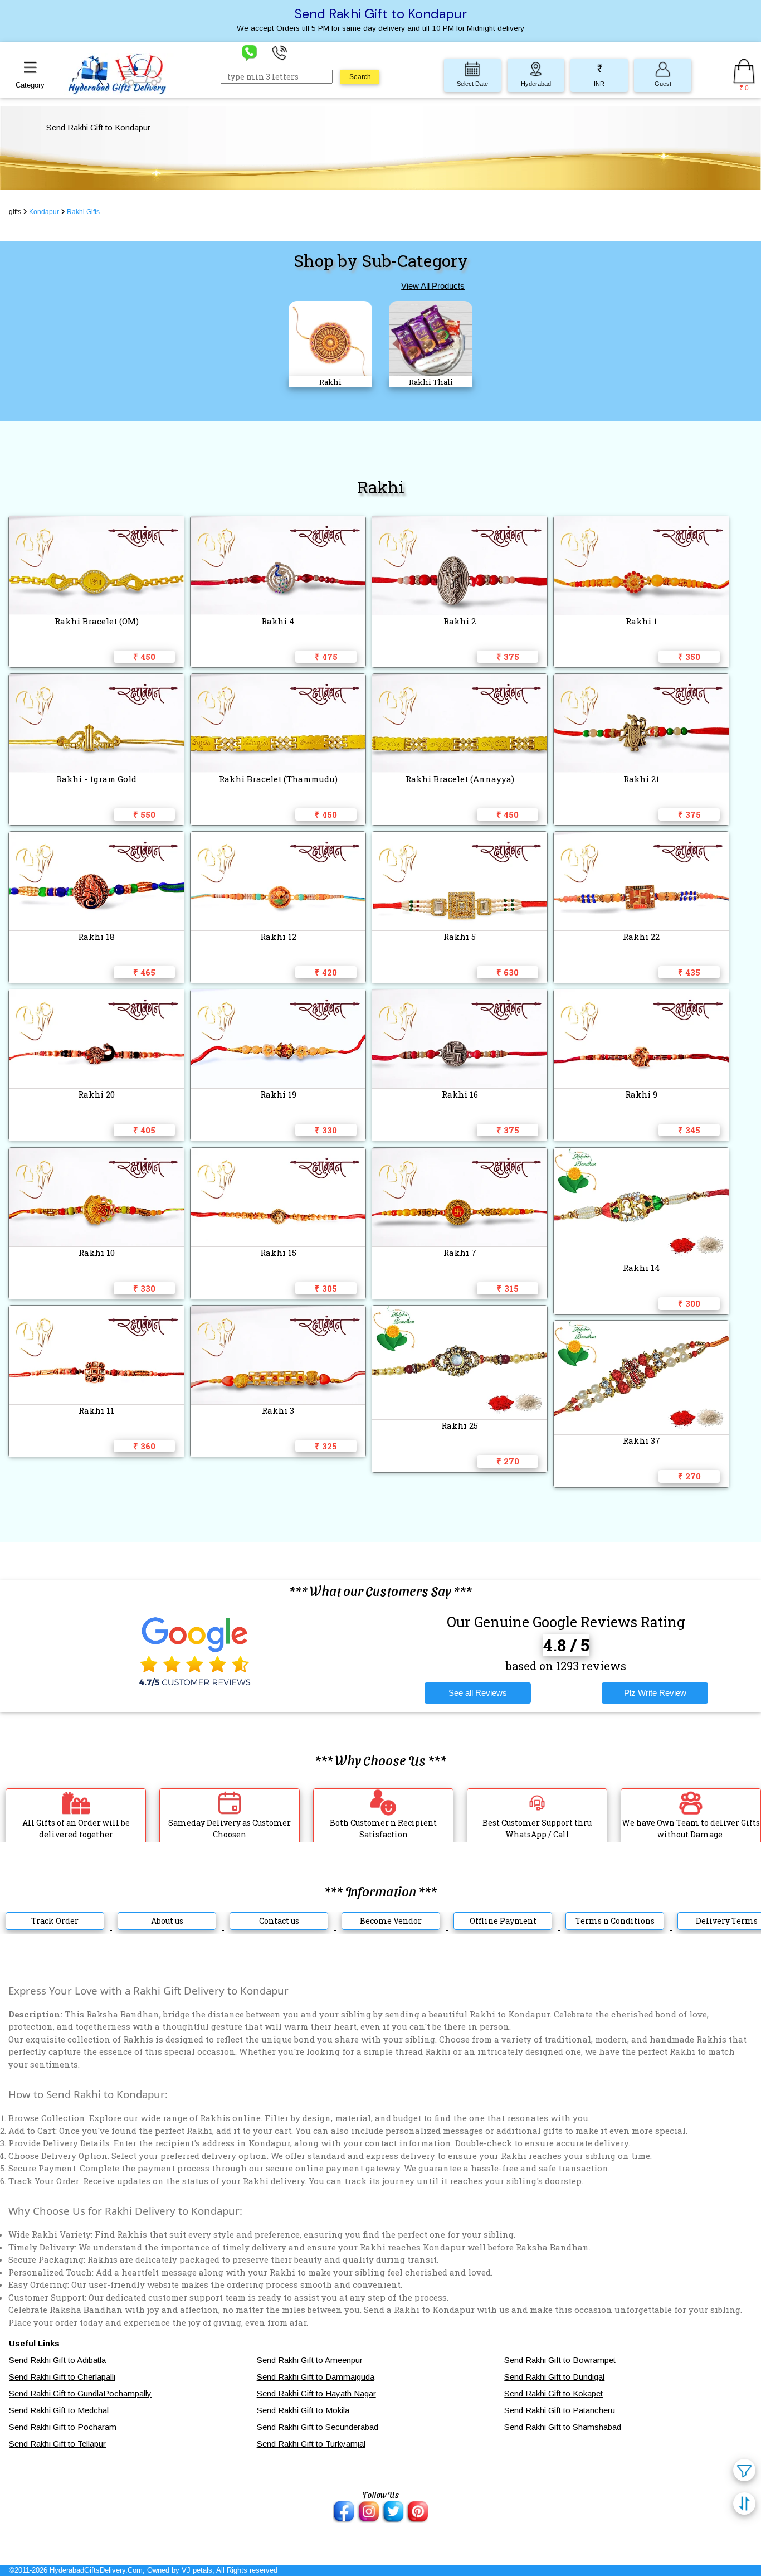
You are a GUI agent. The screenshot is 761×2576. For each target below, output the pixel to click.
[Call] (280, 52)
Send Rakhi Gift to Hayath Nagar (316, 2393)
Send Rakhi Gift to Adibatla (57, 2360)
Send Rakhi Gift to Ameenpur (310, 2360)
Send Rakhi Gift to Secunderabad (318, 2427)
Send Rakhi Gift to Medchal (59, 2410)
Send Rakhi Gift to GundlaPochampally (80, 2393)
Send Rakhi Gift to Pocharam (63, 2427)
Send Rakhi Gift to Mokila (303, 2410)
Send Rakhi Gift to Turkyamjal (311, 2444)
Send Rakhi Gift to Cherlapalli (62, 2377)
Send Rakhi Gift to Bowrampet (560, 2360)
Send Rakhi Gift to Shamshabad (563, 2427)
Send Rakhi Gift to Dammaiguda (316, 2377)
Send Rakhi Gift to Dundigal (554, 2377)
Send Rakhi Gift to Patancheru (560, 2410)
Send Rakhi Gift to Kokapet (553, 2393)
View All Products (433, 286)
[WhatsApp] (250, 52)
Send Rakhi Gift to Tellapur (57, 2444)
